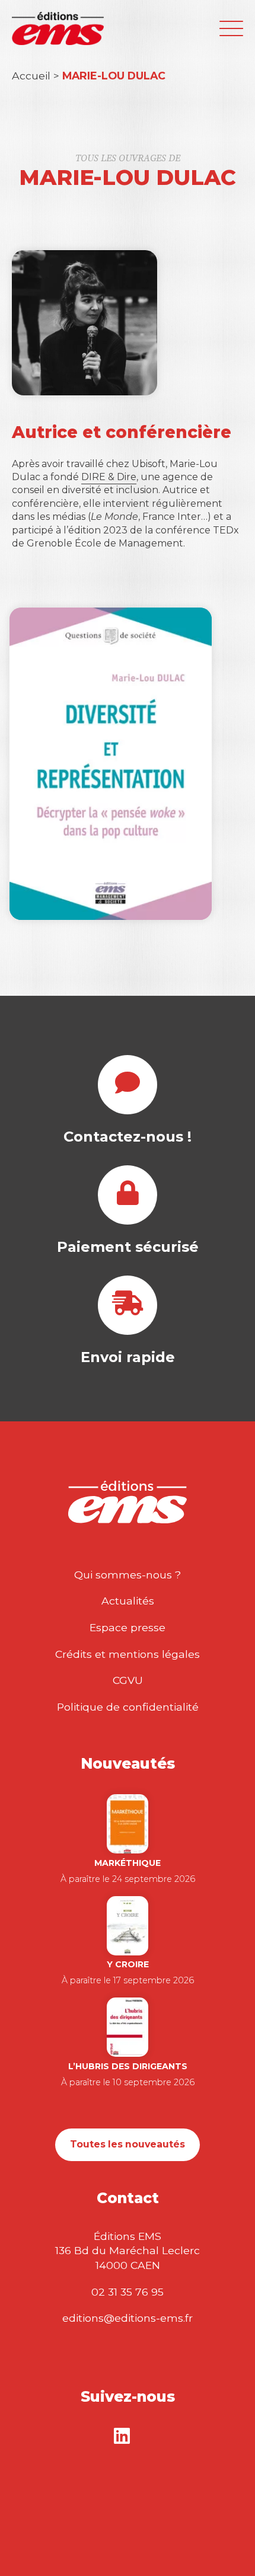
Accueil (31, 76)
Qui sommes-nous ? (128, 1575)
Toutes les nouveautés (128, 2144)
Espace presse (128, 1627)
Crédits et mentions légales (128, 1654)
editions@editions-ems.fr (128, 2318)
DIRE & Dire (109, 477)
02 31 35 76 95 (128, 2292)
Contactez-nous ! (128, 1137)
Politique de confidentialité (128, 1707)
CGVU (128, 1680)
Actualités (128, 1601)
